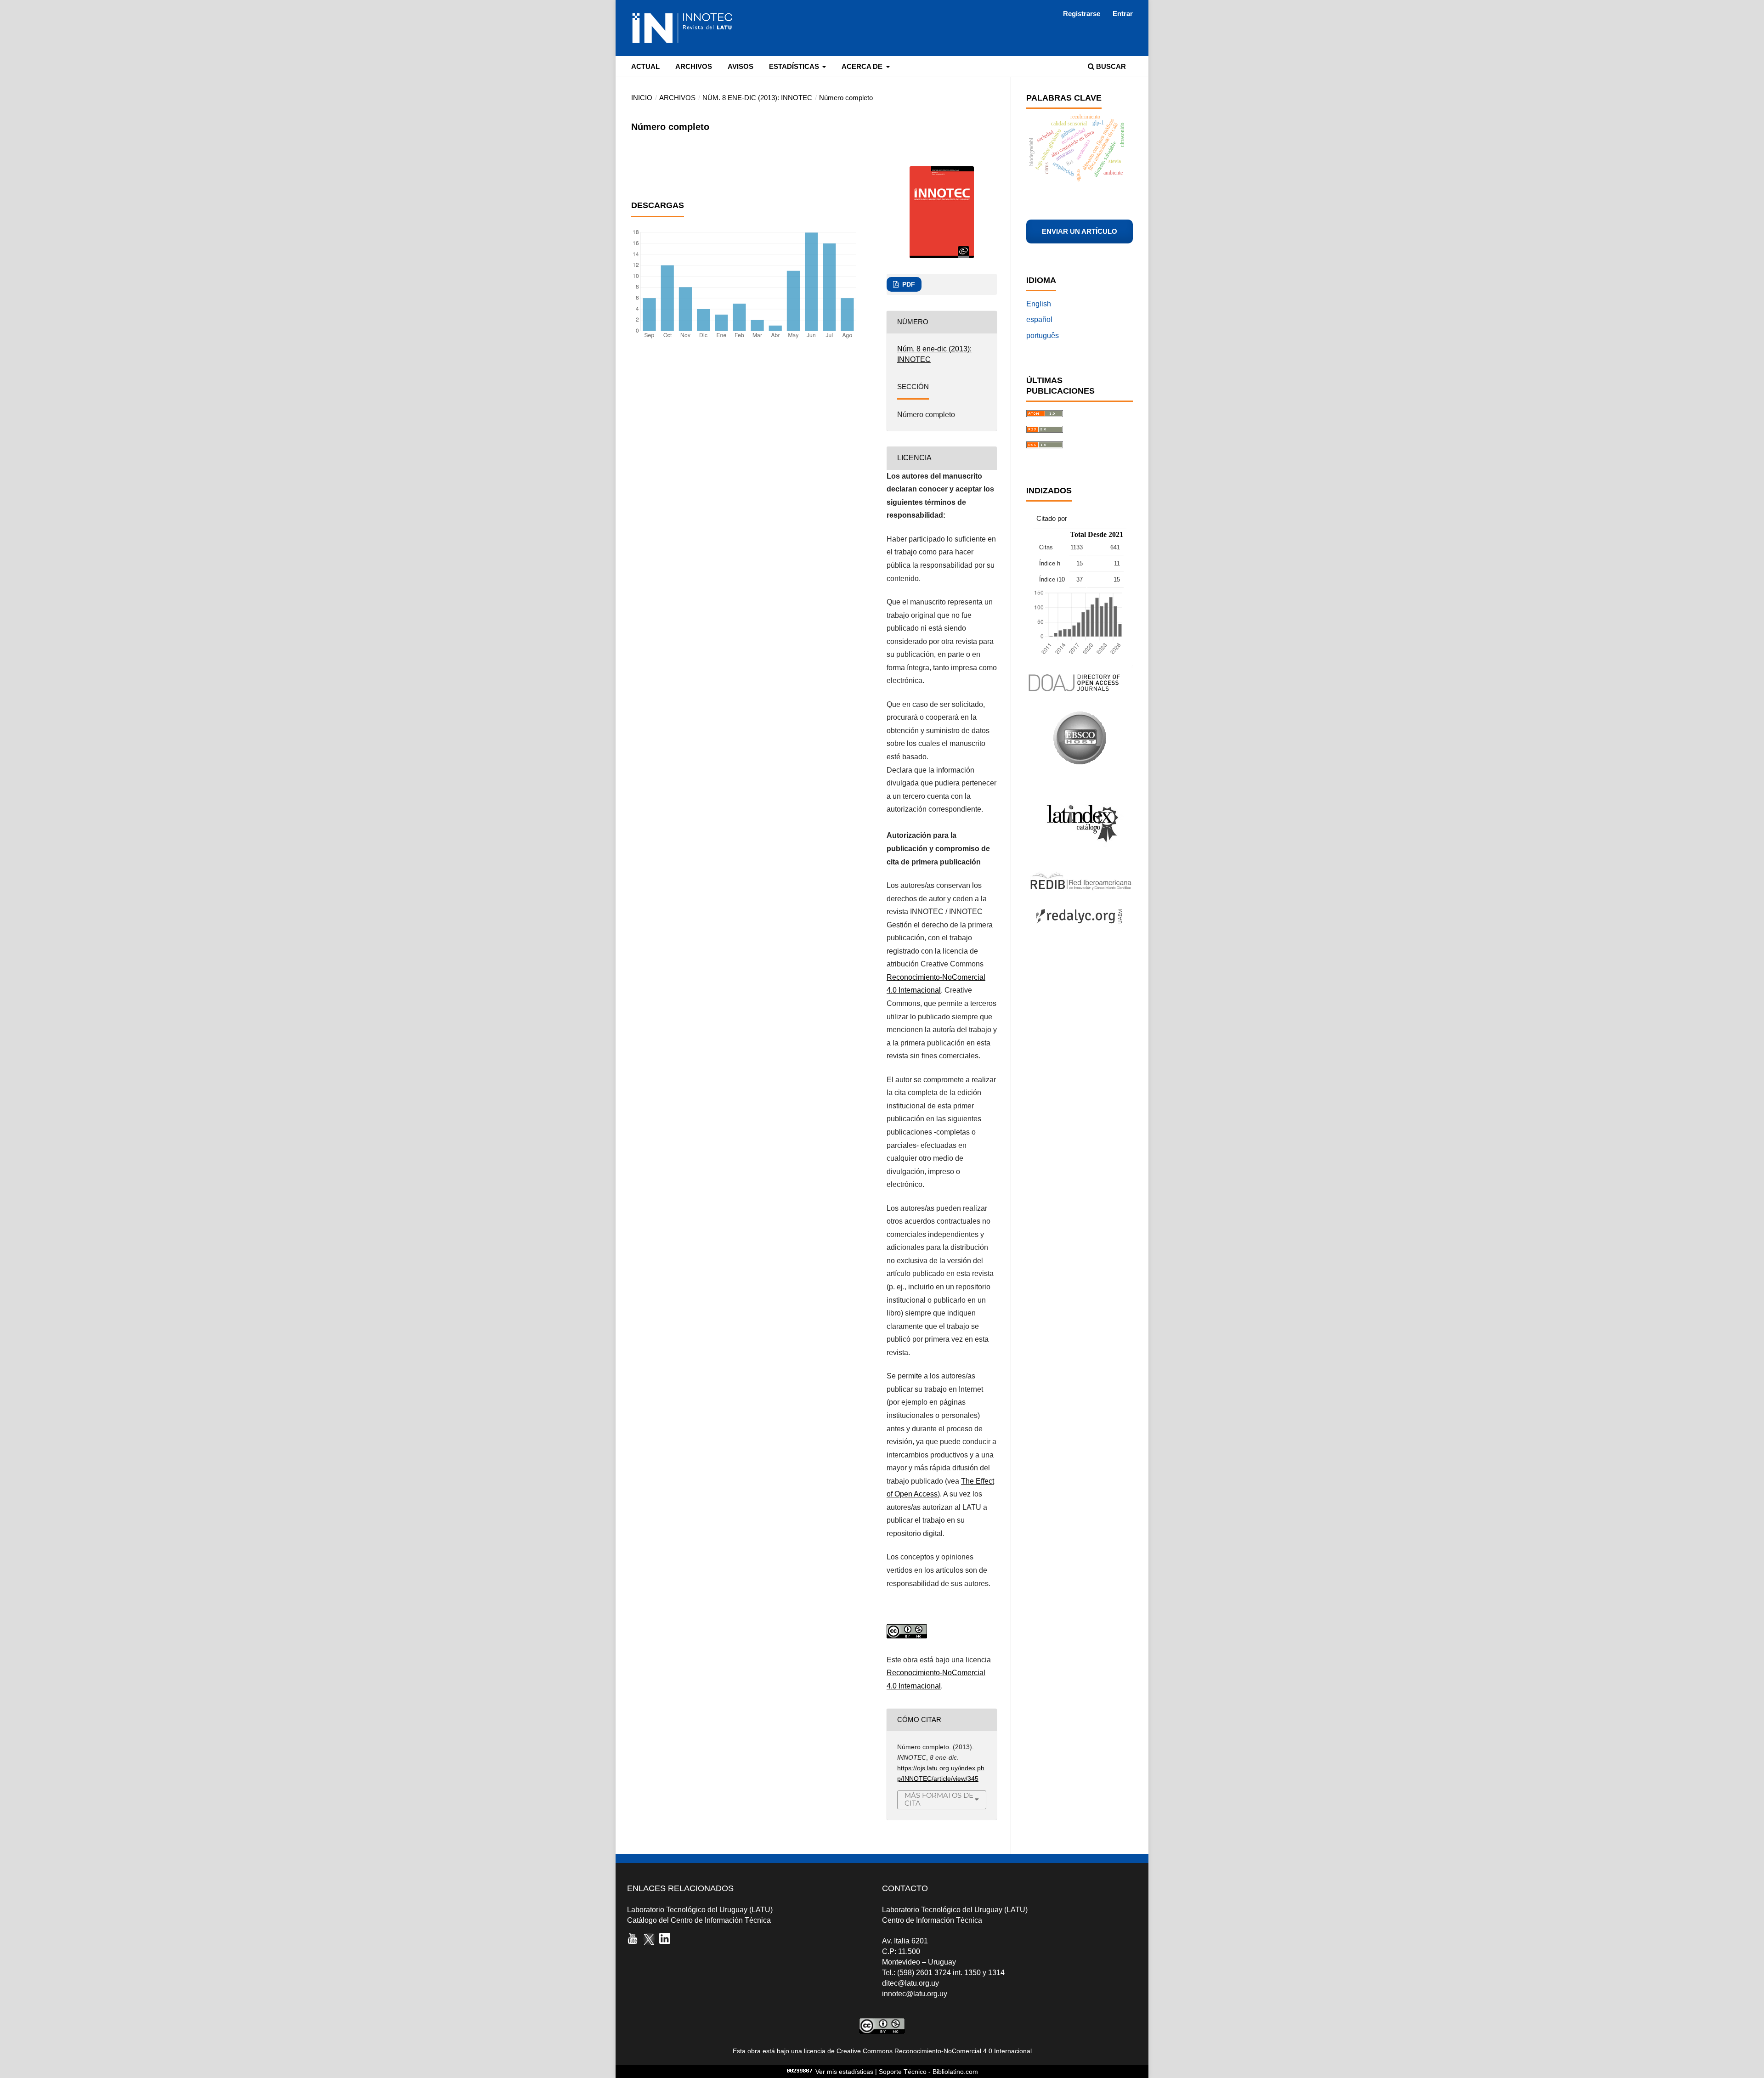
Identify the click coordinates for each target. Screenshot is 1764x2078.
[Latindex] (1079, 856)
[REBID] (1079, 889)
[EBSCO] (1080, 763)
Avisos (741, 67)
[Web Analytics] (800, 2072)
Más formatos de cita (939, 1799)
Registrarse (1082, 14)
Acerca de (863, 67)
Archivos (694, 67)
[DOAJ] (1079, 696)
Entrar (1123, 14)
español (1039, 319)
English (1039, 304)
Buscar (1110, 67)
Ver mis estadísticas (844, 2072)
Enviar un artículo (1080, 232)
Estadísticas (795, 67)
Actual (645, 67)
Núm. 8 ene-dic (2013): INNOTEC (757, 98)
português (1043, 336)
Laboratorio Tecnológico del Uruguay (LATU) (700, 1910)
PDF (908, 284)
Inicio (642, 98)
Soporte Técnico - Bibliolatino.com (928, 2072)
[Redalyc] (1079, 928)
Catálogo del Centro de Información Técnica (699, 1920)
